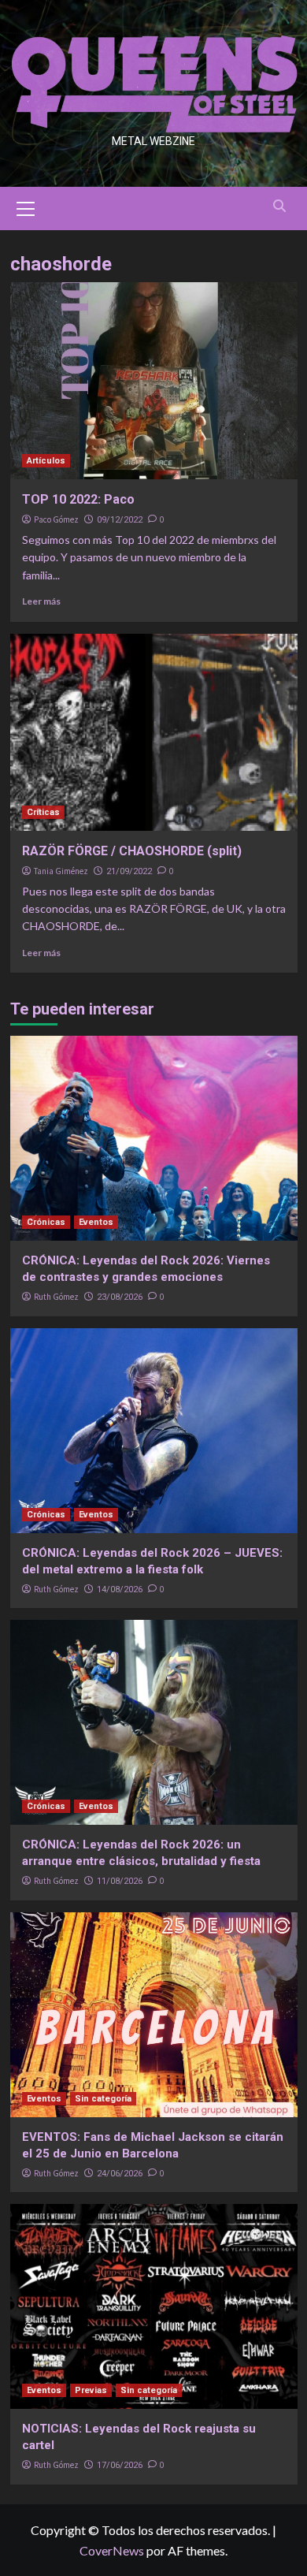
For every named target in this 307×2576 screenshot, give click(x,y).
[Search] (280, 206)
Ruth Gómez (56, 1297)
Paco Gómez (56, 519)
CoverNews (112, 2550)
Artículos (46, 461)
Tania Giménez (61, 871)
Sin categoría (103, 2099)
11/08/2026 (120, 1881)
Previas (91, 2390)
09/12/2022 (120, 520)
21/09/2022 (129, 871)
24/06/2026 (120, 2174)
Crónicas (46, 1222)
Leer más (41, 601)
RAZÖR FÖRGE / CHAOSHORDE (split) (132, 851)
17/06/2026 (120, 2465)
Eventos (96, 1222)
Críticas (43, 812)
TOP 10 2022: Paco (78, 499)
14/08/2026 (120, 1590)
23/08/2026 (120, 1297)
